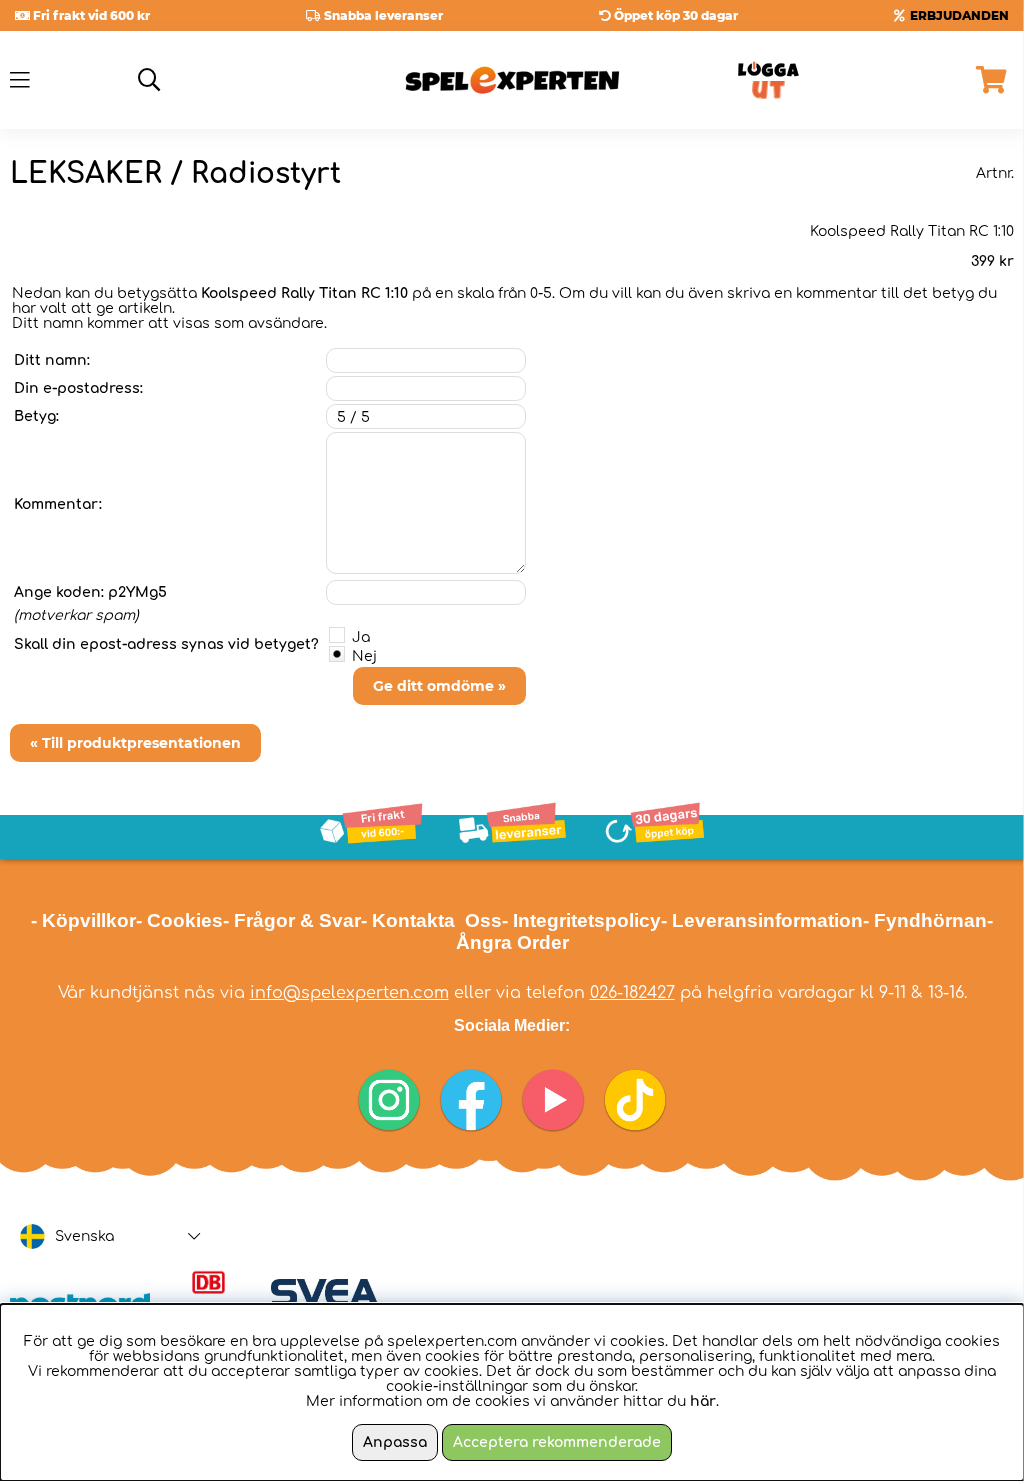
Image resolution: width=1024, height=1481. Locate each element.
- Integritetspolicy (581, 920)
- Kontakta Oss (431, 920)
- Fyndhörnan (925, 920)
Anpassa (395, 1442)
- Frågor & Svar (292, 920)
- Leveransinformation (762, 920)
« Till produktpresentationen (135, 743)
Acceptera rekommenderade (557, 1442)
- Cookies (179, 920)
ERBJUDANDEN (959, 15)
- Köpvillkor (83, 920)
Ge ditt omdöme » (439, 686)
